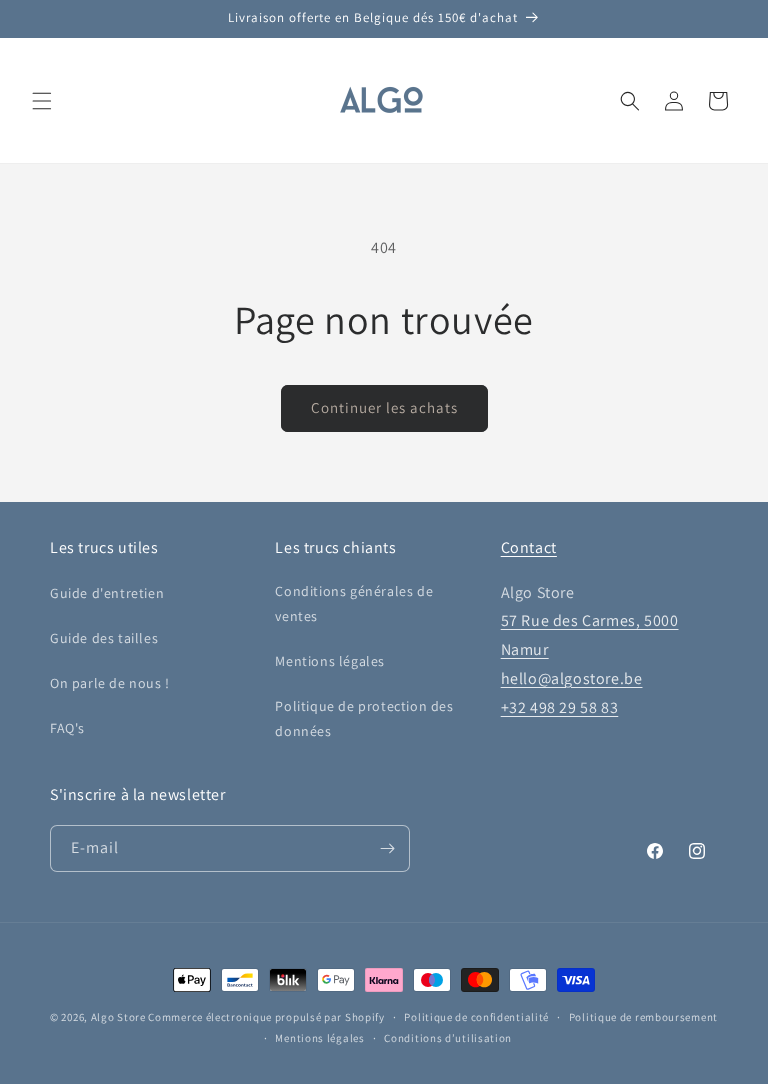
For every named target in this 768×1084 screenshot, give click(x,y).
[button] (42, 101)
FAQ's (67, 728)
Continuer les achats (384, 407)
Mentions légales (330, 661)
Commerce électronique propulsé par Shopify (266, 1017)
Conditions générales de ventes (354, 603)
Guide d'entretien (107, 593)
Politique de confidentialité (476, 1017)
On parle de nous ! (110, 683)
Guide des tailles (104, 638)
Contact (529, 547)
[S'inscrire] (387, 848)
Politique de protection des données (364, 718)
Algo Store (118, 1017)
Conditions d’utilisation (448, 1038)
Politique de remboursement (643, 1017)
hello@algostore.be (572, 678)
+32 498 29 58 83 (560, 707)
